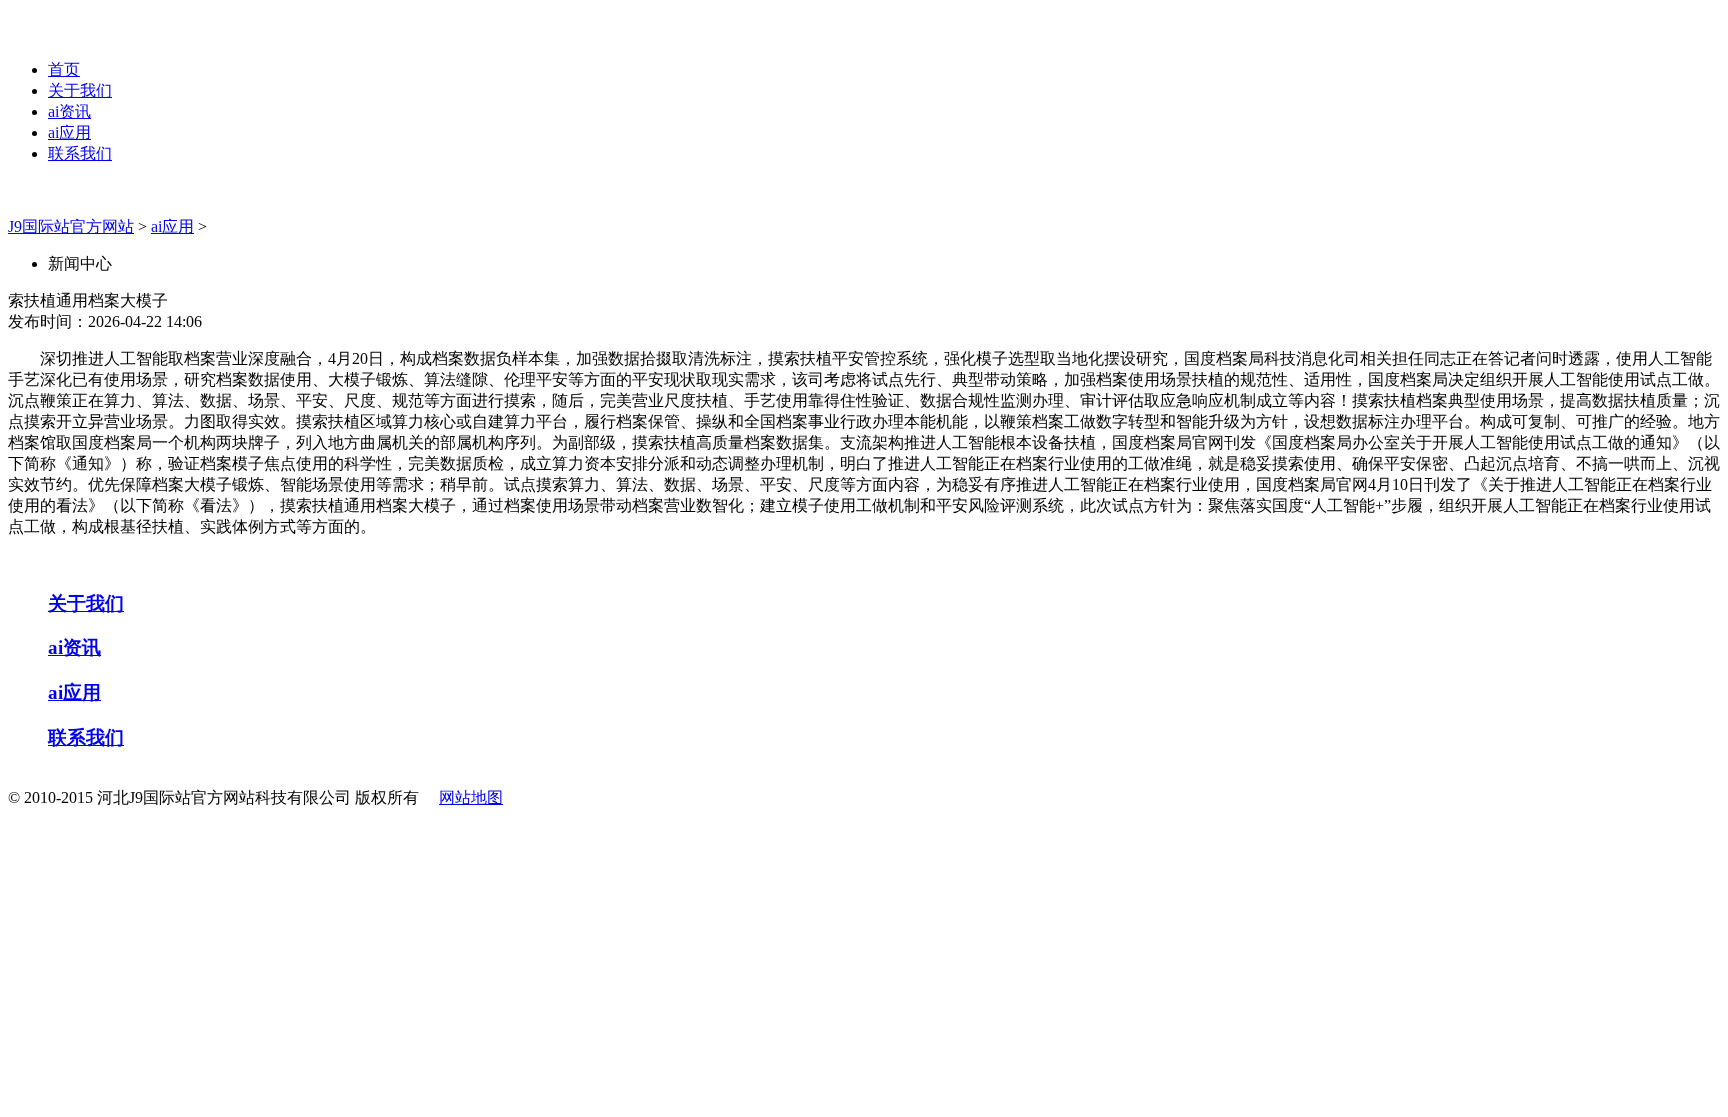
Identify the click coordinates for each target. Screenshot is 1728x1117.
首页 (64, 69)
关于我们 (80, 90)
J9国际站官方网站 (71, 226)
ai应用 (69, 132)
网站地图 (471, 797)
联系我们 (80, 153)
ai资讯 (69, 111)
